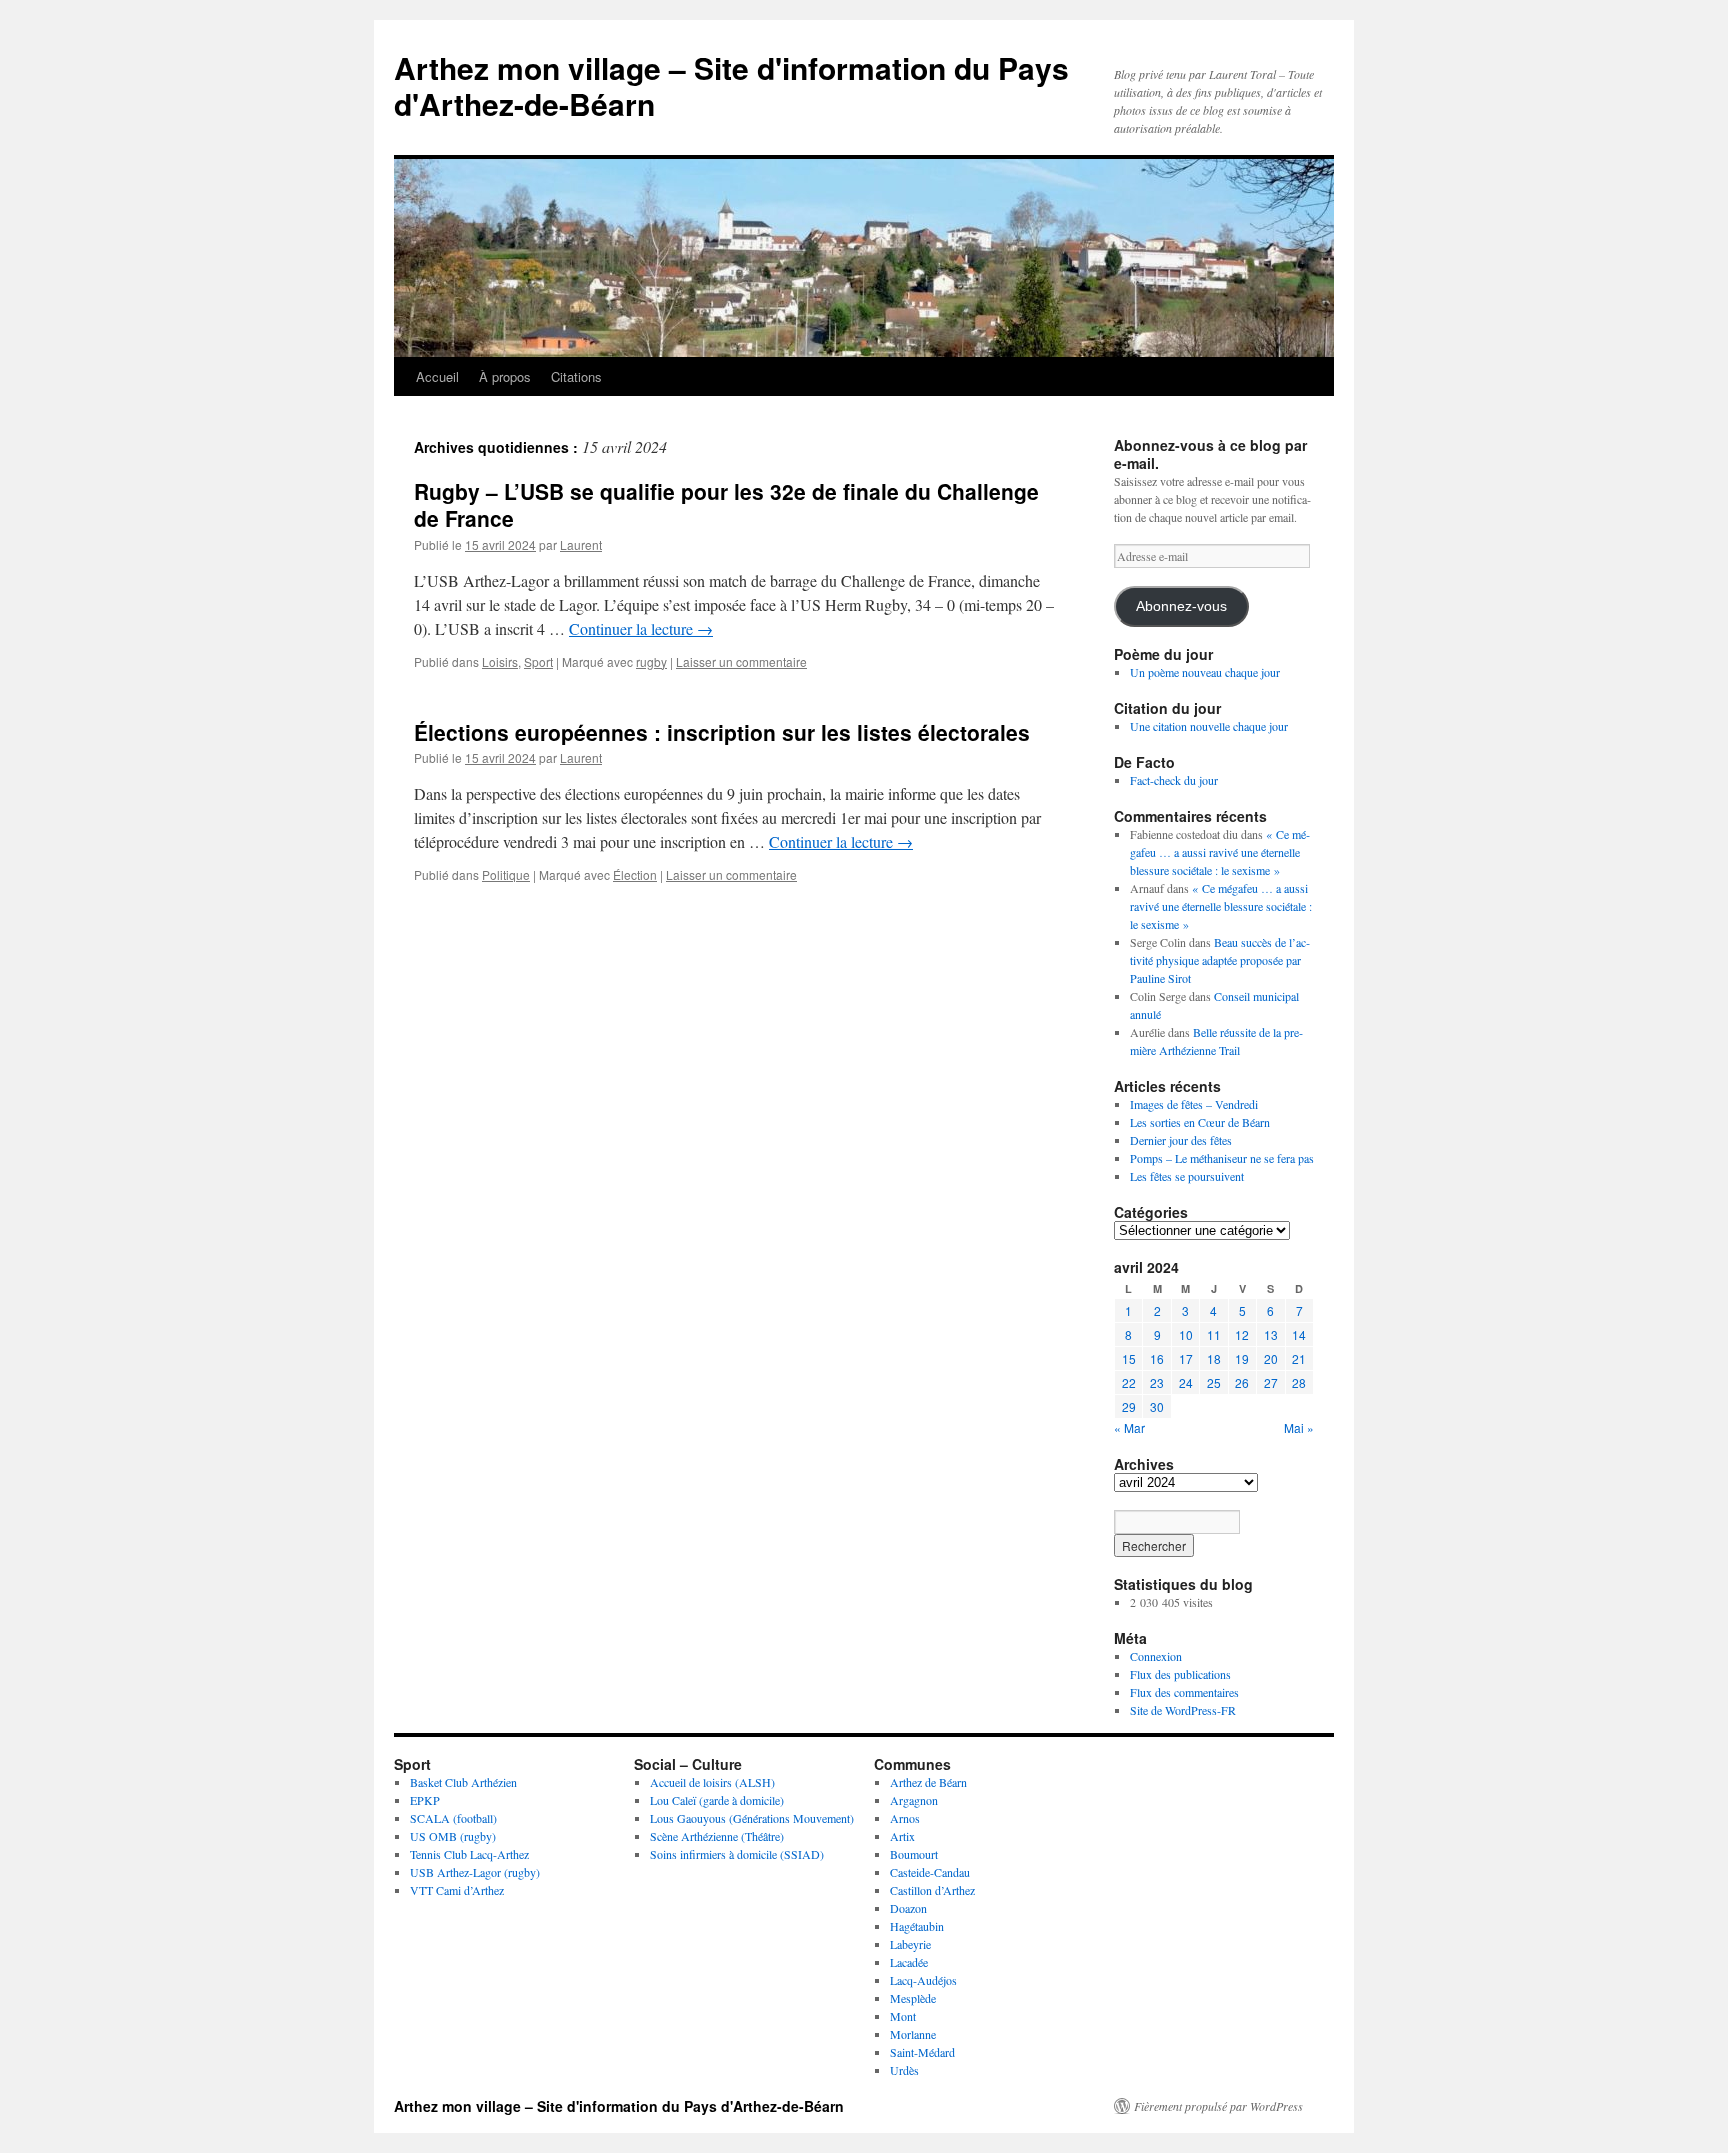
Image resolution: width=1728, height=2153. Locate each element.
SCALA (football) (453, 1818)
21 (1299, 1358)
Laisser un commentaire (741, 661)
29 (1129, 1406)
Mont (903, 2016)
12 (1242, 1334)
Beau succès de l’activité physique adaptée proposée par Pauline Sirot (1220, 960)
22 (1129, 1382)
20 (1271, 1358)
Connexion (1156, 1656)
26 (1242, 1382)
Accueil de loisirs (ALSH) (712, 1782)
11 (1214, 1334)
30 (1157, 1406)
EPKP (425, 1800)
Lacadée (909, 1962)
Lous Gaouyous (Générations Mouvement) (752, 1818)
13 (1271, 1334)
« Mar (1129, 1427)
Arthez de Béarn (928, 1782)
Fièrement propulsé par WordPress (1218, 2106)
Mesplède (913, 1998)
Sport (538, 661)
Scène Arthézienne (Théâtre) (717, 1836)
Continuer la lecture (641, 628)
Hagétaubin (917, 1926)
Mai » (1299, 1427)
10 (1186, 1334)
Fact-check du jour (1174, 780)
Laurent (581, 544)
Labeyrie (910, 1944)
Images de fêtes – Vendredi (1194, 1104)
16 (1157, 1358)
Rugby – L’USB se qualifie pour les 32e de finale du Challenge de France (726, 504)
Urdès (904, 2070)
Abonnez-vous (1181, 606)
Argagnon (914, 1800)
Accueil (437, 376)
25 (1214, 1382)
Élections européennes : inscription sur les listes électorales (722, 732)
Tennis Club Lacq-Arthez (469, 1854)
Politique (506, 874)
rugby (651, 661)
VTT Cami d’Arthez (457, 1890)
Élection (635, 874)
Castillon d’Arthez (932, 1890)
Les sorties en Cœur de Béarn (1200, 1122)
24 (1186, 1382)
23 (1157, 1382)
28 (1299, 1382)
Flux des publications (1180, 1674)
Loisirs (500, 661)
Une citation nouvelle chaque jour (1209, 726)
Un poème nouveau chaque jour (1205, 672)
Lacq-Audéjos (923, 1980)
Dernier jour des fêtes (1181, 1140)
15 (1129, 1358)
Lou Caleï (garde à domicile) (717, 1800)
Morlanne (913, 2034)
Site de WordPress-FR (1183, 1710)
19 (1242, 1358)
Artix (902, 1836)
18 (1214, 1358)
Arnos (905, 1818)
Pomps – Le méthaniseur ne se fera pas (1222, 1158)
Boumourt (914, 1854)
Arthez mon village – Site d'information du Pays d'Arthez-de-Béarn (731, 85)
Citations (576, 376)
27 (1271, 1382)
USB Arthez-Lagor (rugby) (475, 1872)
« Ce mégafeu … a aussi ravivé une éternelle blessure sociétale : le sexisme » (1220, 852)
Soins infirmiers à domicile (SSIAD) (737, 1854)
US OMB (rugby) (453, 1836)
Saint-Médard (922, 2052)
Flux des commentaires (1184, 1692)
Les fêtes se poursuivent (1187, 1176)
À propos (505, 376)
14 (1299, 1334)
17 (1186, 1358)
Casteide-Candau (930, 1872)
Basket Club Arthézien (463, 1782)
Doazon (908, 1908)
